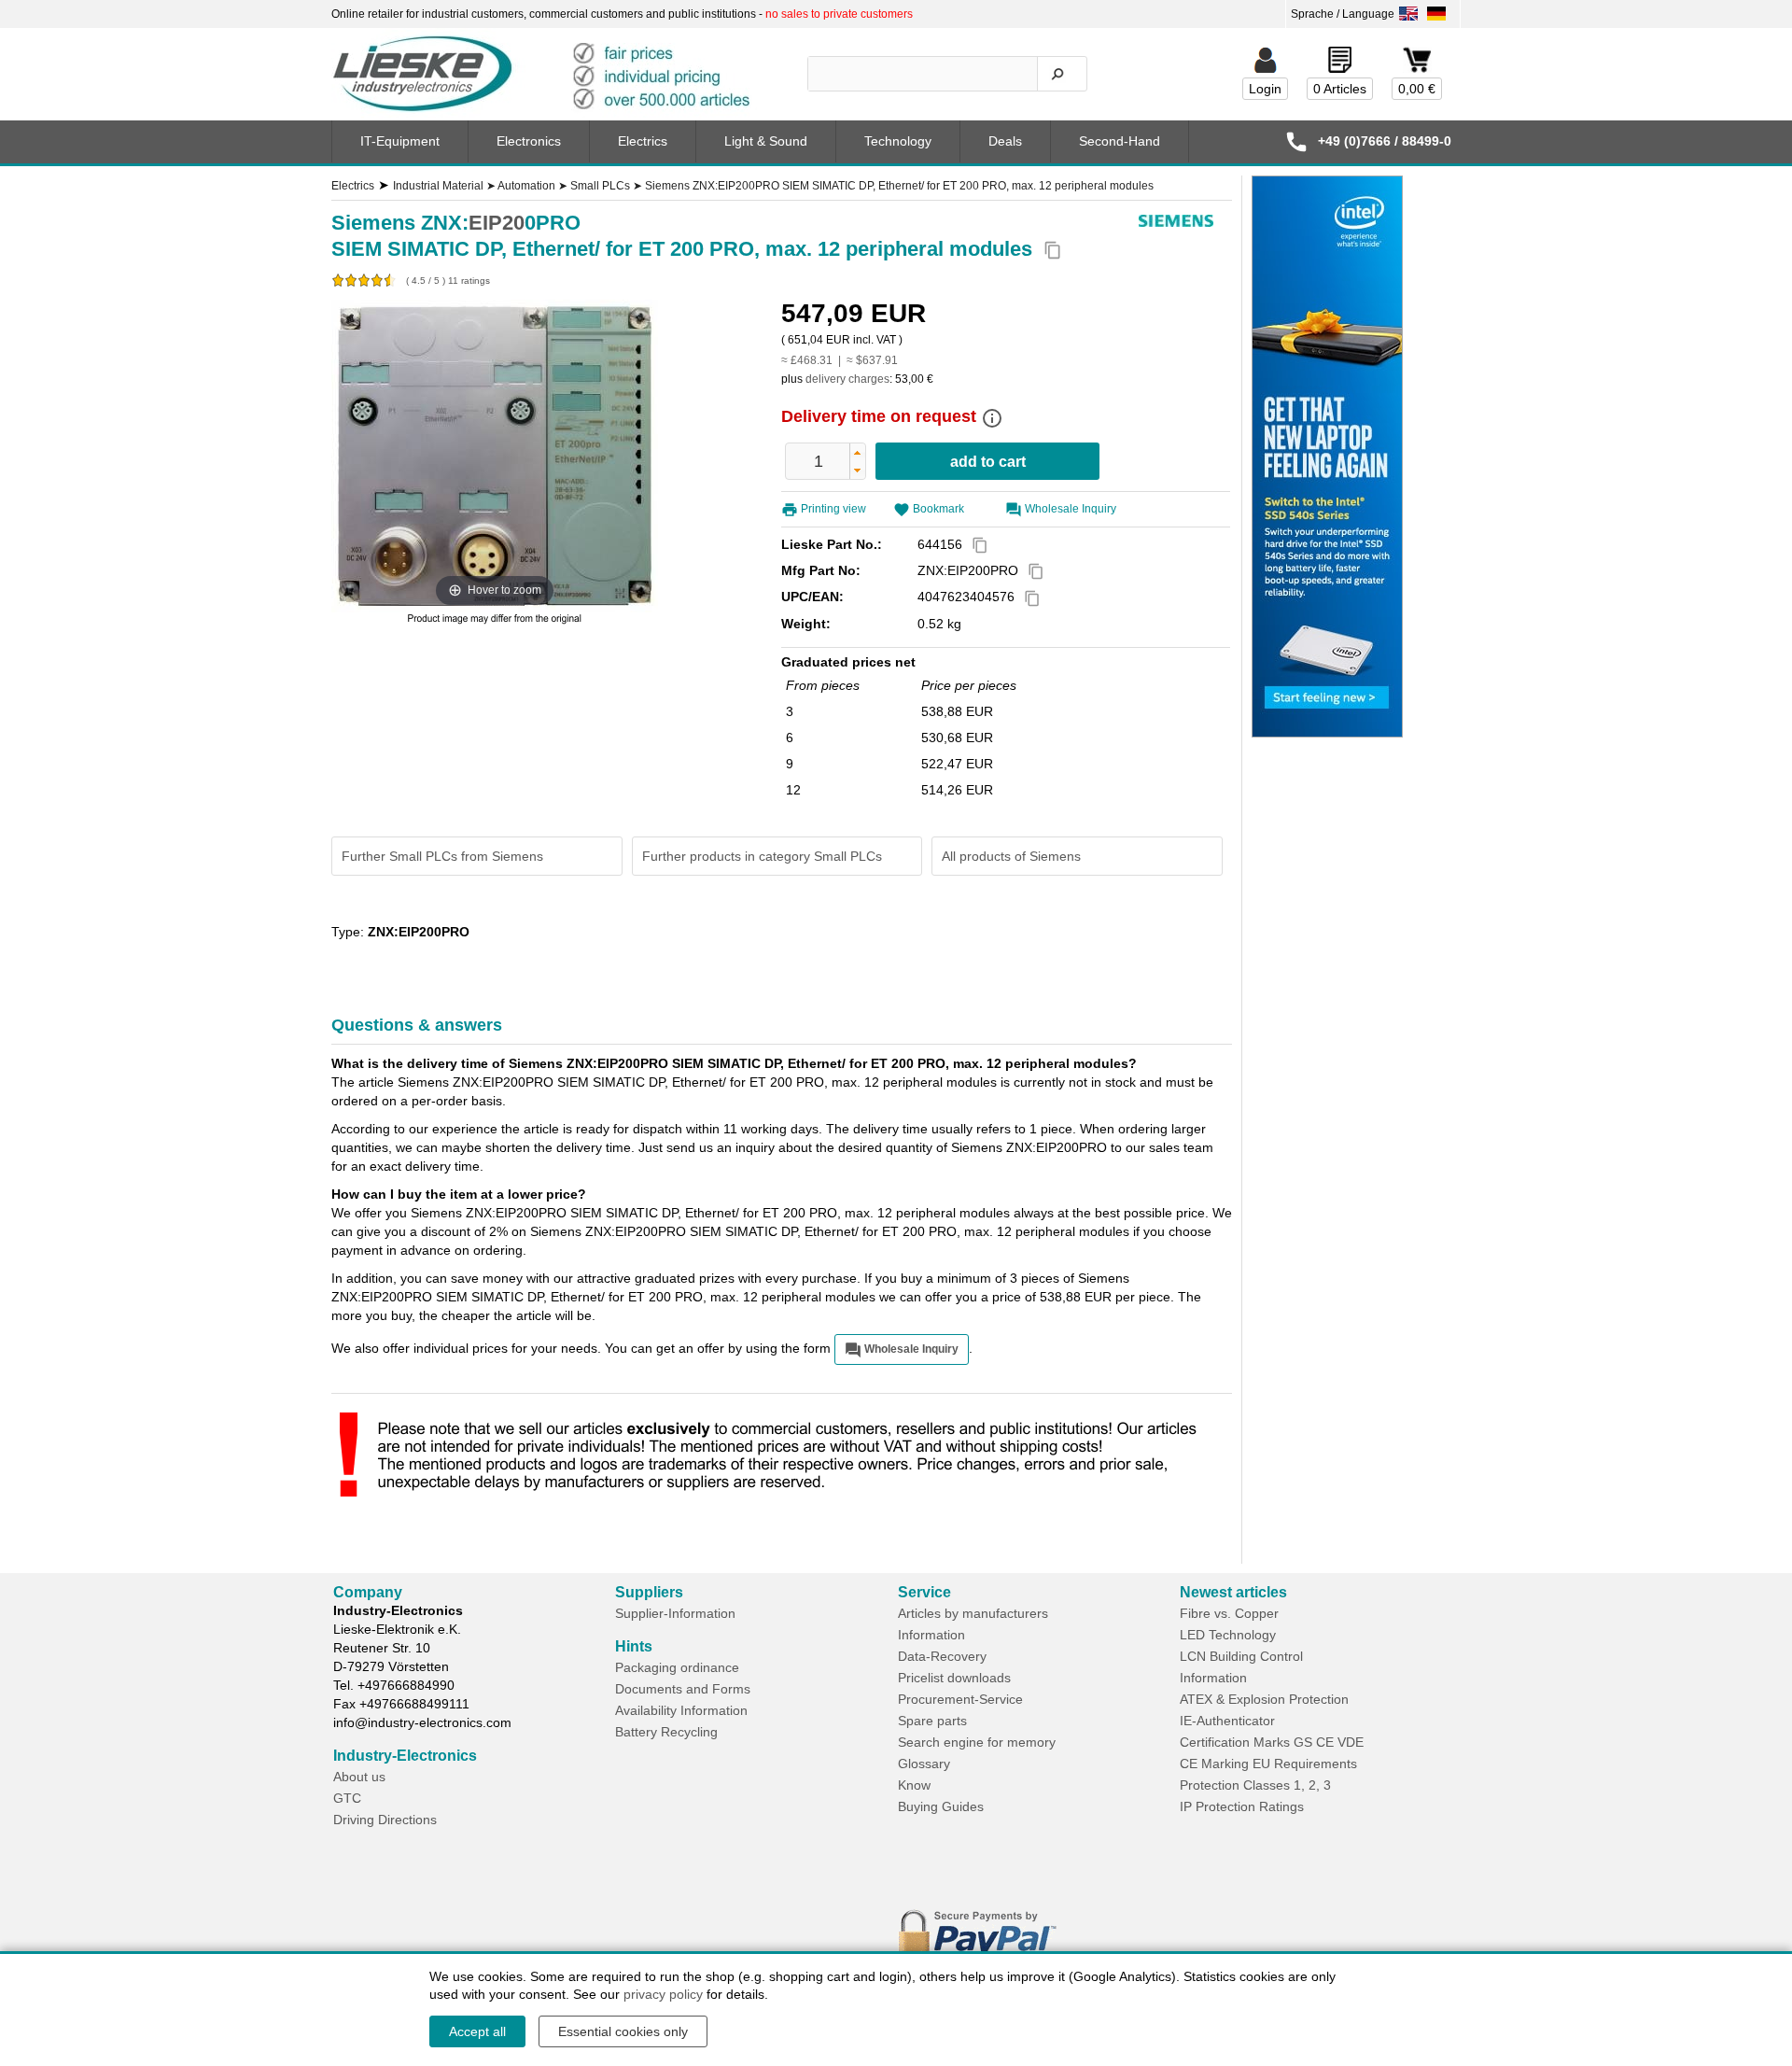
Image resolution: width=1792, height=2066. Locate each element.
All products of (1011, 856)
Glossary (924, 1764)
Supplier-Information (675, 1613)
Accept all (477, 2031)
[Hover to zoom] (495, 455)
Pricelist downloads (954, 1678)
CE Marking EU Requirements (1268, 1764)
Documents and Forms (683, 1689)
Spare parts (932, 1721)
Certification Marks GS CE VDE (1272, 1742)
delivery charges (847, 379)
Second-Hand (1120, 141)
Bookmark (938, 509)
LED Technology (1228, 1635)
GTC (347, 1798)
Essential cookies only (623, 2031)
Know (914, 1785)
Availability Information (681, 1710)
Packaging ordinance (677, 1667)
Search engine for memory (977, 1742)
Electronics (529, 141)
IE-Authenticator (1227, 1721)
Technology (898, 141)
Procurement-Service (960, 1699)
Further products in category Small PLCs (762, 856)
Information (931, 1635)
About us (359, 1777)
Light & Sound (766, 141)
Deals (1005, 141)
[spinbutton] (819, 461)
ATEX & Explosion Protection (1264, 1699)
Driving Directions (385, 1820)
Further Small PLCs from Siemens (442, 856)
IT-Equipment (400, 141)
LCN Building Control (1241, 1656)
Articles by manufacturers (973, 1613)
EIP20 (497, 223)
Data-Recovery (942, 1656)
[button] (857, 452)
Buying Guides (941, 1806)
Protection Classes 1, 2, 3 (1255, 1785)
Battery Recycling (666, 1732)
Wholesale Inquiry (1071, 509)
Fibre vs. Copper (1229, 1613)
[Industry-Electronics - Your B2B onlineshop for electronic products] (550, 75)
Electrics (643, 141)
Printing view (833, 509)
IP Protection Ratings (1242, 1806)
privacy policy (663, 1994)
